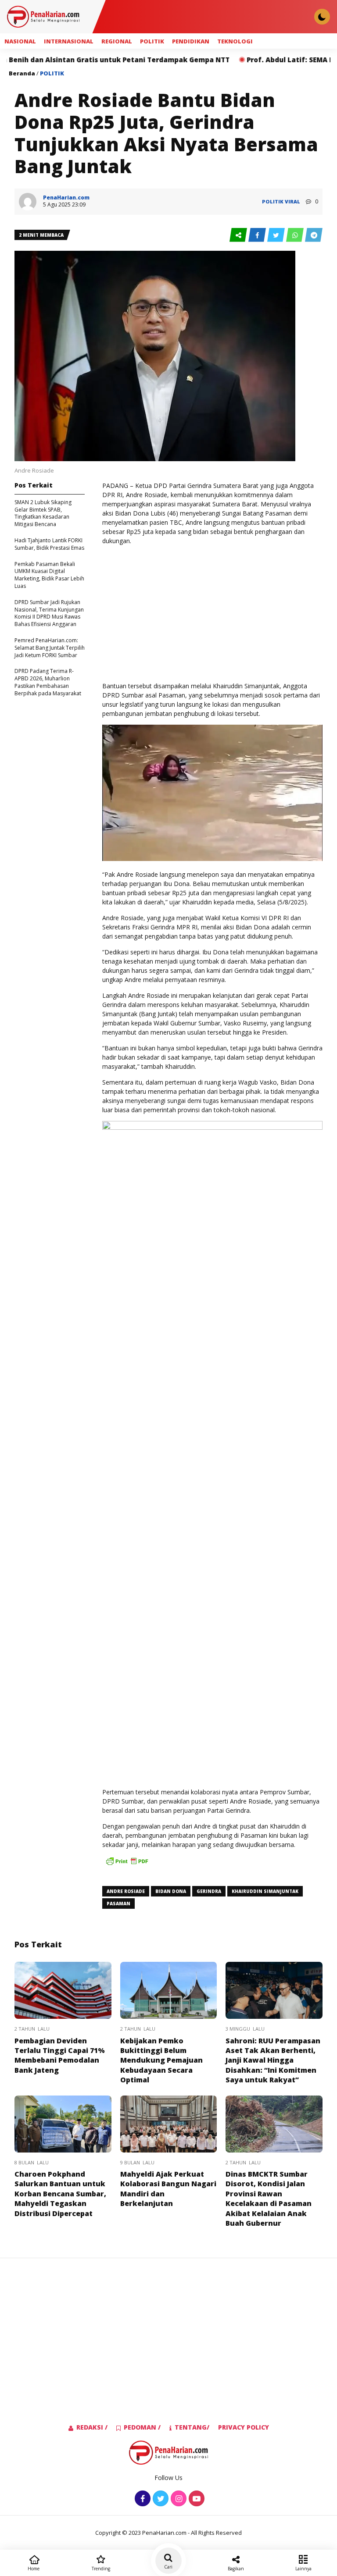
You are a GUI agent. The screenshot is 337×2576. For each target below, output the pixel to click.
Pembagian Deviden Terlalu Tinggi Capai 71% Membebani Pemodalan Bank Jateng (60, 2055)
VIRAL (292, 201)
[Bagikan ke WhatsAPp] (296, 235)
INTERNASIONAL (69, 41)
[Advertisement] (212, 613)
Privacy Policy (244, 2427)
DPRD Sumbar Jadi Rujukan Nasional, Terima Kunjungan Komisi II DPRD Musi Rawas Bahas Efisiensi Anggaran (49, 613)
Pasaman (118, 1904)
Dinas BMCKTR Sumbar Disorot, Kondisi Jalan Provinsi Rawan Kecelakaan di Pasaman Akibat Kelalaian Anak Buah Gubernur (269, 2199)
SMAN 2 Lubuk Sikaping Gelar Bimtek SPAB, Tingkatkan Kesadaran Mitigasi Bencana (43, 513)
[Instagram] (177, 2499)
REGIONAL (117, 41)
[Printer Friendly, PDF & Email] (127, 1865)
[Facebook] (142, 2499)
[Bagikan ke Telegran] (314, 235)
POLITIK (152, 41)
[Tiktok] (195, 2499)
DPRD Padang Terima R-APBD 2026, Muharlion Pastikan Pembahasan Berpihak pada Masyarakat (48, 682)
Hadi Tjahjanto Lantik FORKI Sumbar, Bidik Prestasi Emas (49, 544)
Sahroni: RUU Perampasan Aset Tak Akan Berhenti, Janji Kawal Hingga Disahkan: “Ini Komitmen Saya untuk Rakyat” (273, 2060)
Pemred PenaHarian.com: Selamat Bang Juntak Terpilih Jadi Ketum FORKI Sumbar (50, 648)
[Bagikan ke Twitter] (277, 235)
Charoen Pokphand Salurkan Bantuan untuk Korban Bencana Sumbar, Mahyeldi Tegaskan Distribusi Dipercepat (60, 2194)
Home (34, 2569)
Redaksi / (92, 2427)
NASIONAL (20, 41)
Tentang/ (192, 2427)
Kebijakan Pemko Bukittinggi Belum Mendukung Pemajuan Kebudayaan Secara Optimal (161, 2060)
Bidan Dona (171, 1891)
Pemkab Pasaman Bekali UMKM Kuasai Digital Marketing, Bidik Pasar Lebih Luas (49, 575)
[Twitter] (160, 2499)
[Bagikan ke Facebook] (258, 235)
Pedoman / (142, 2427)
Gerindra (209, 1891)
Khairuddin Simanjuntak (265, 1891)
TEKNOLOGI (235, 41)
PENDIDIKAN (191, 41)
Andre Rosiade (126, 1891)
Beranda (22, 73)
